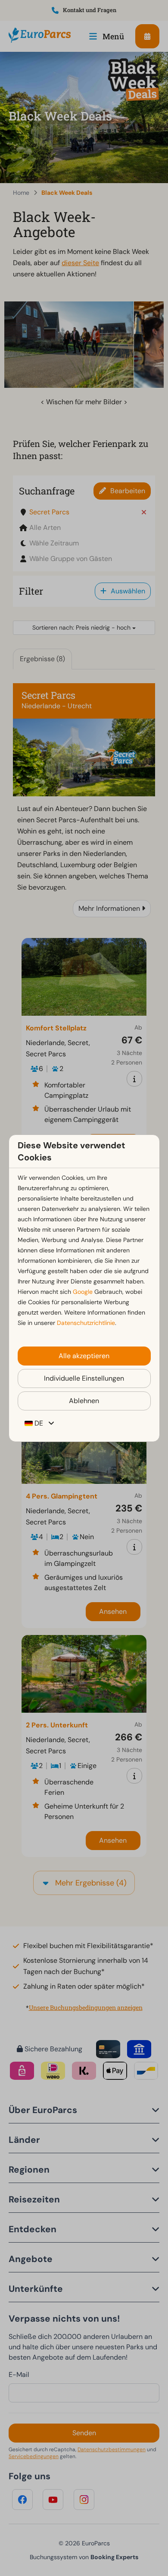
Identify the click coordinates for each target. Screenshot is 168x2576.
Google (83, 1292)
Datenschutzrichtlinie (86, 1323)
